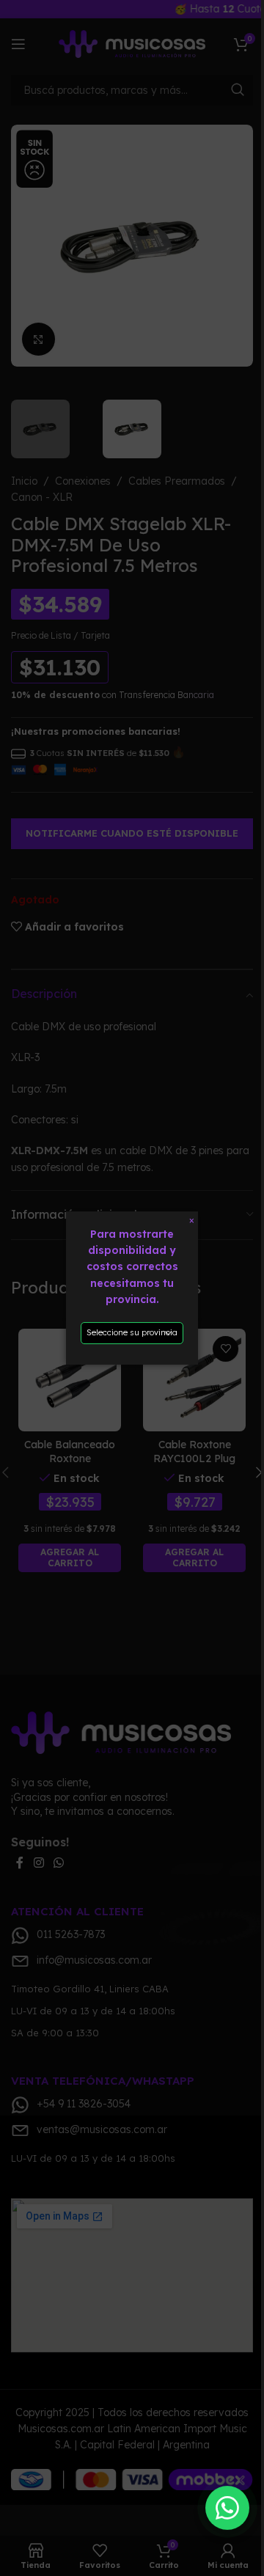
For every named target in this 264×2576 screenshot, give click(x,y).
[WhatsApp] (227, 2508)
